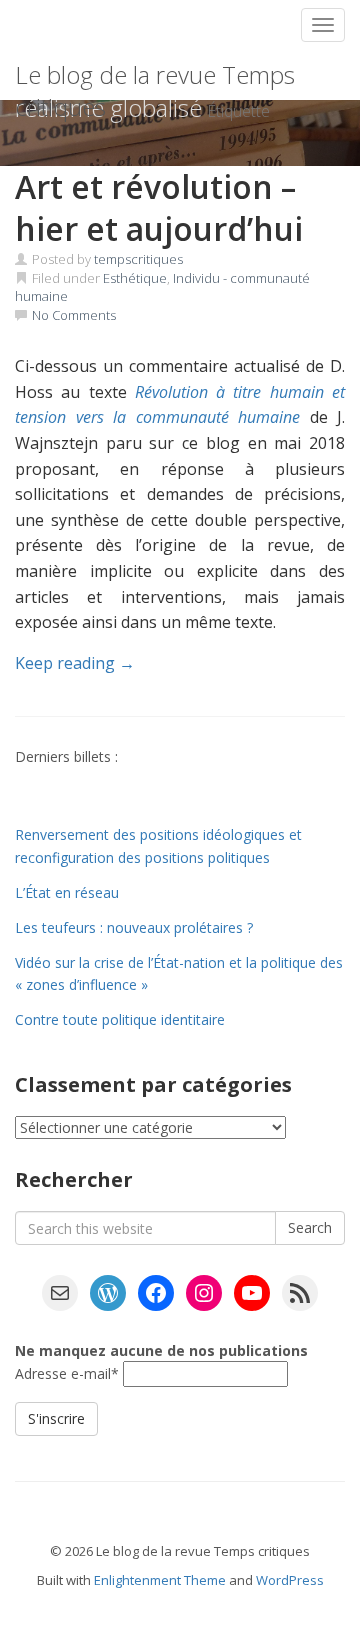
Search (310, 1227)
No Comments (74, 315)
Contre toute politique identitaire (120, 1019)
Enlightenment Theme (160, 1580)
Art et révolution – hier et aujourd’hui (159, 207)
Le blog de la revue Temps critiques (155, 79)
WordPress (290, 1580)
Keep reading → (75, 663)
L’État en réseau (67, 892)
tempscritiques (138, 259)
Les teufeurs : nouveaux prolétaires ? (134, 927)
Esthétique (135, 278)
